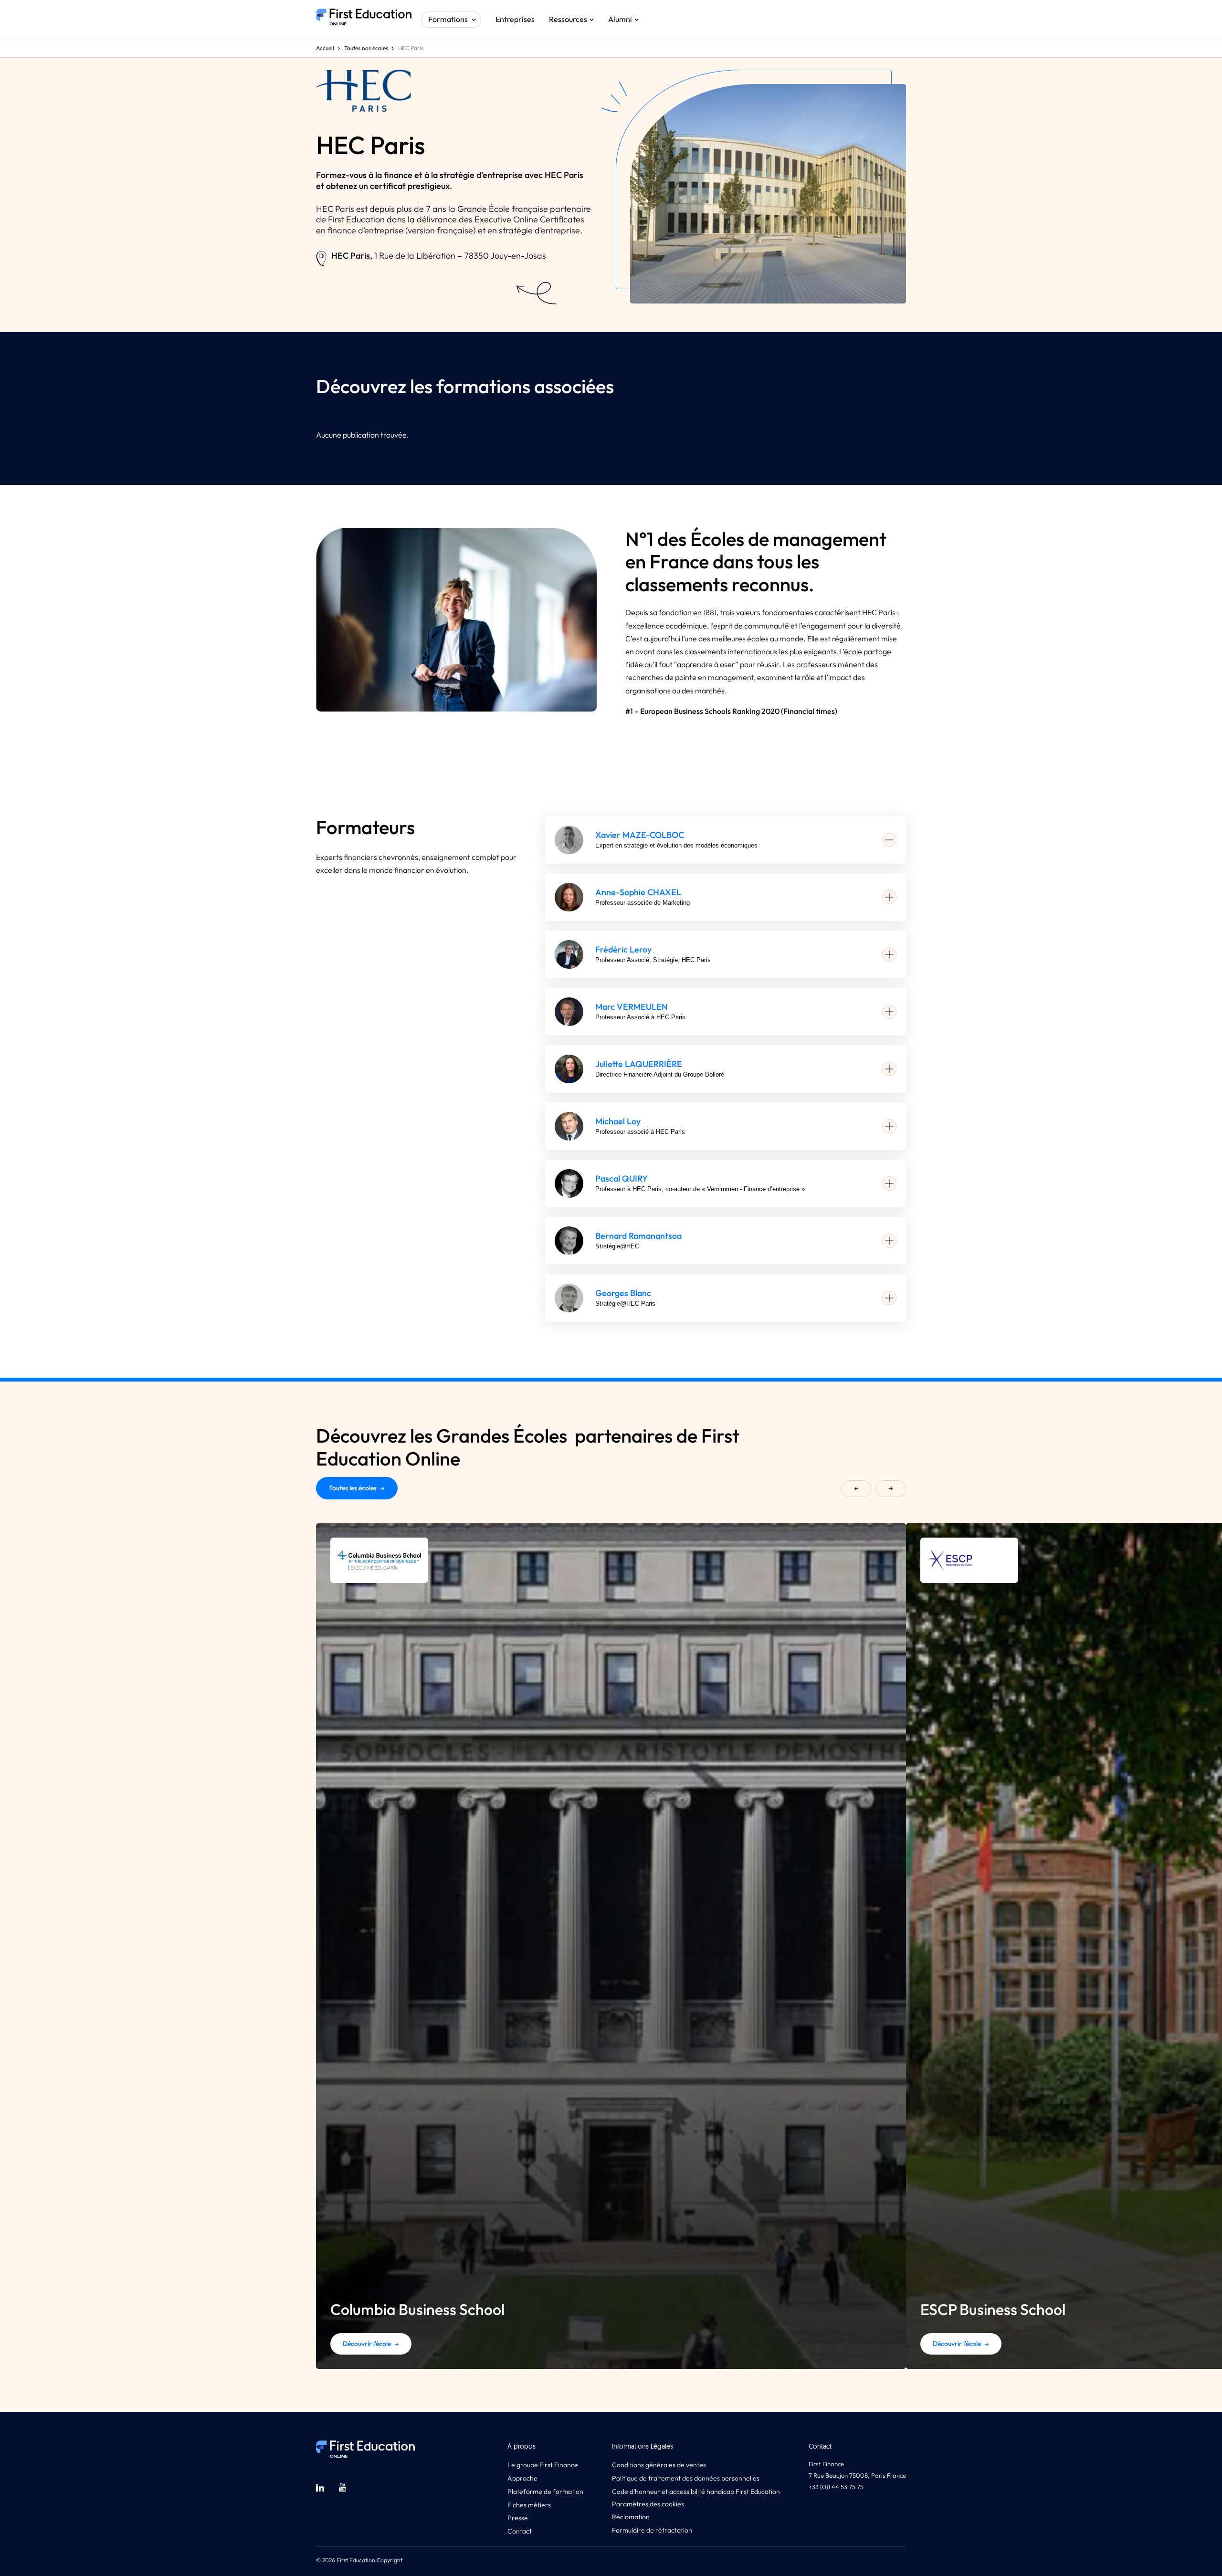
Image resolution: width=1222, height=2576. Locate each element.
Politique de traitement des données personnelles (686, 2478)
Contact (520, 2531)
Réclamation (631, 2517)
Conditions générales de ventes (659, 2465)
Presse (518, 2518)
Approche (522, 2478)
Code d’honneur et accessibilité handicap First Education (696, 2492)
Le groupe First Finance (543, 2465)
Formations (448, 19)
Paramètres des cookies (648, 2504)
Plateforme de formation (545, 2492)
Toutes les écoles (353, 1488)
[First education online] (364, 19)
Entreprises (515, 19)
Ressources (568, 19)
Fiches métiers (529, 2505)
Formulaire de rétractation (652, 2530)
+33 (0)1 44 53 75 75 (836, 2487)
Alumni (620, 19)
